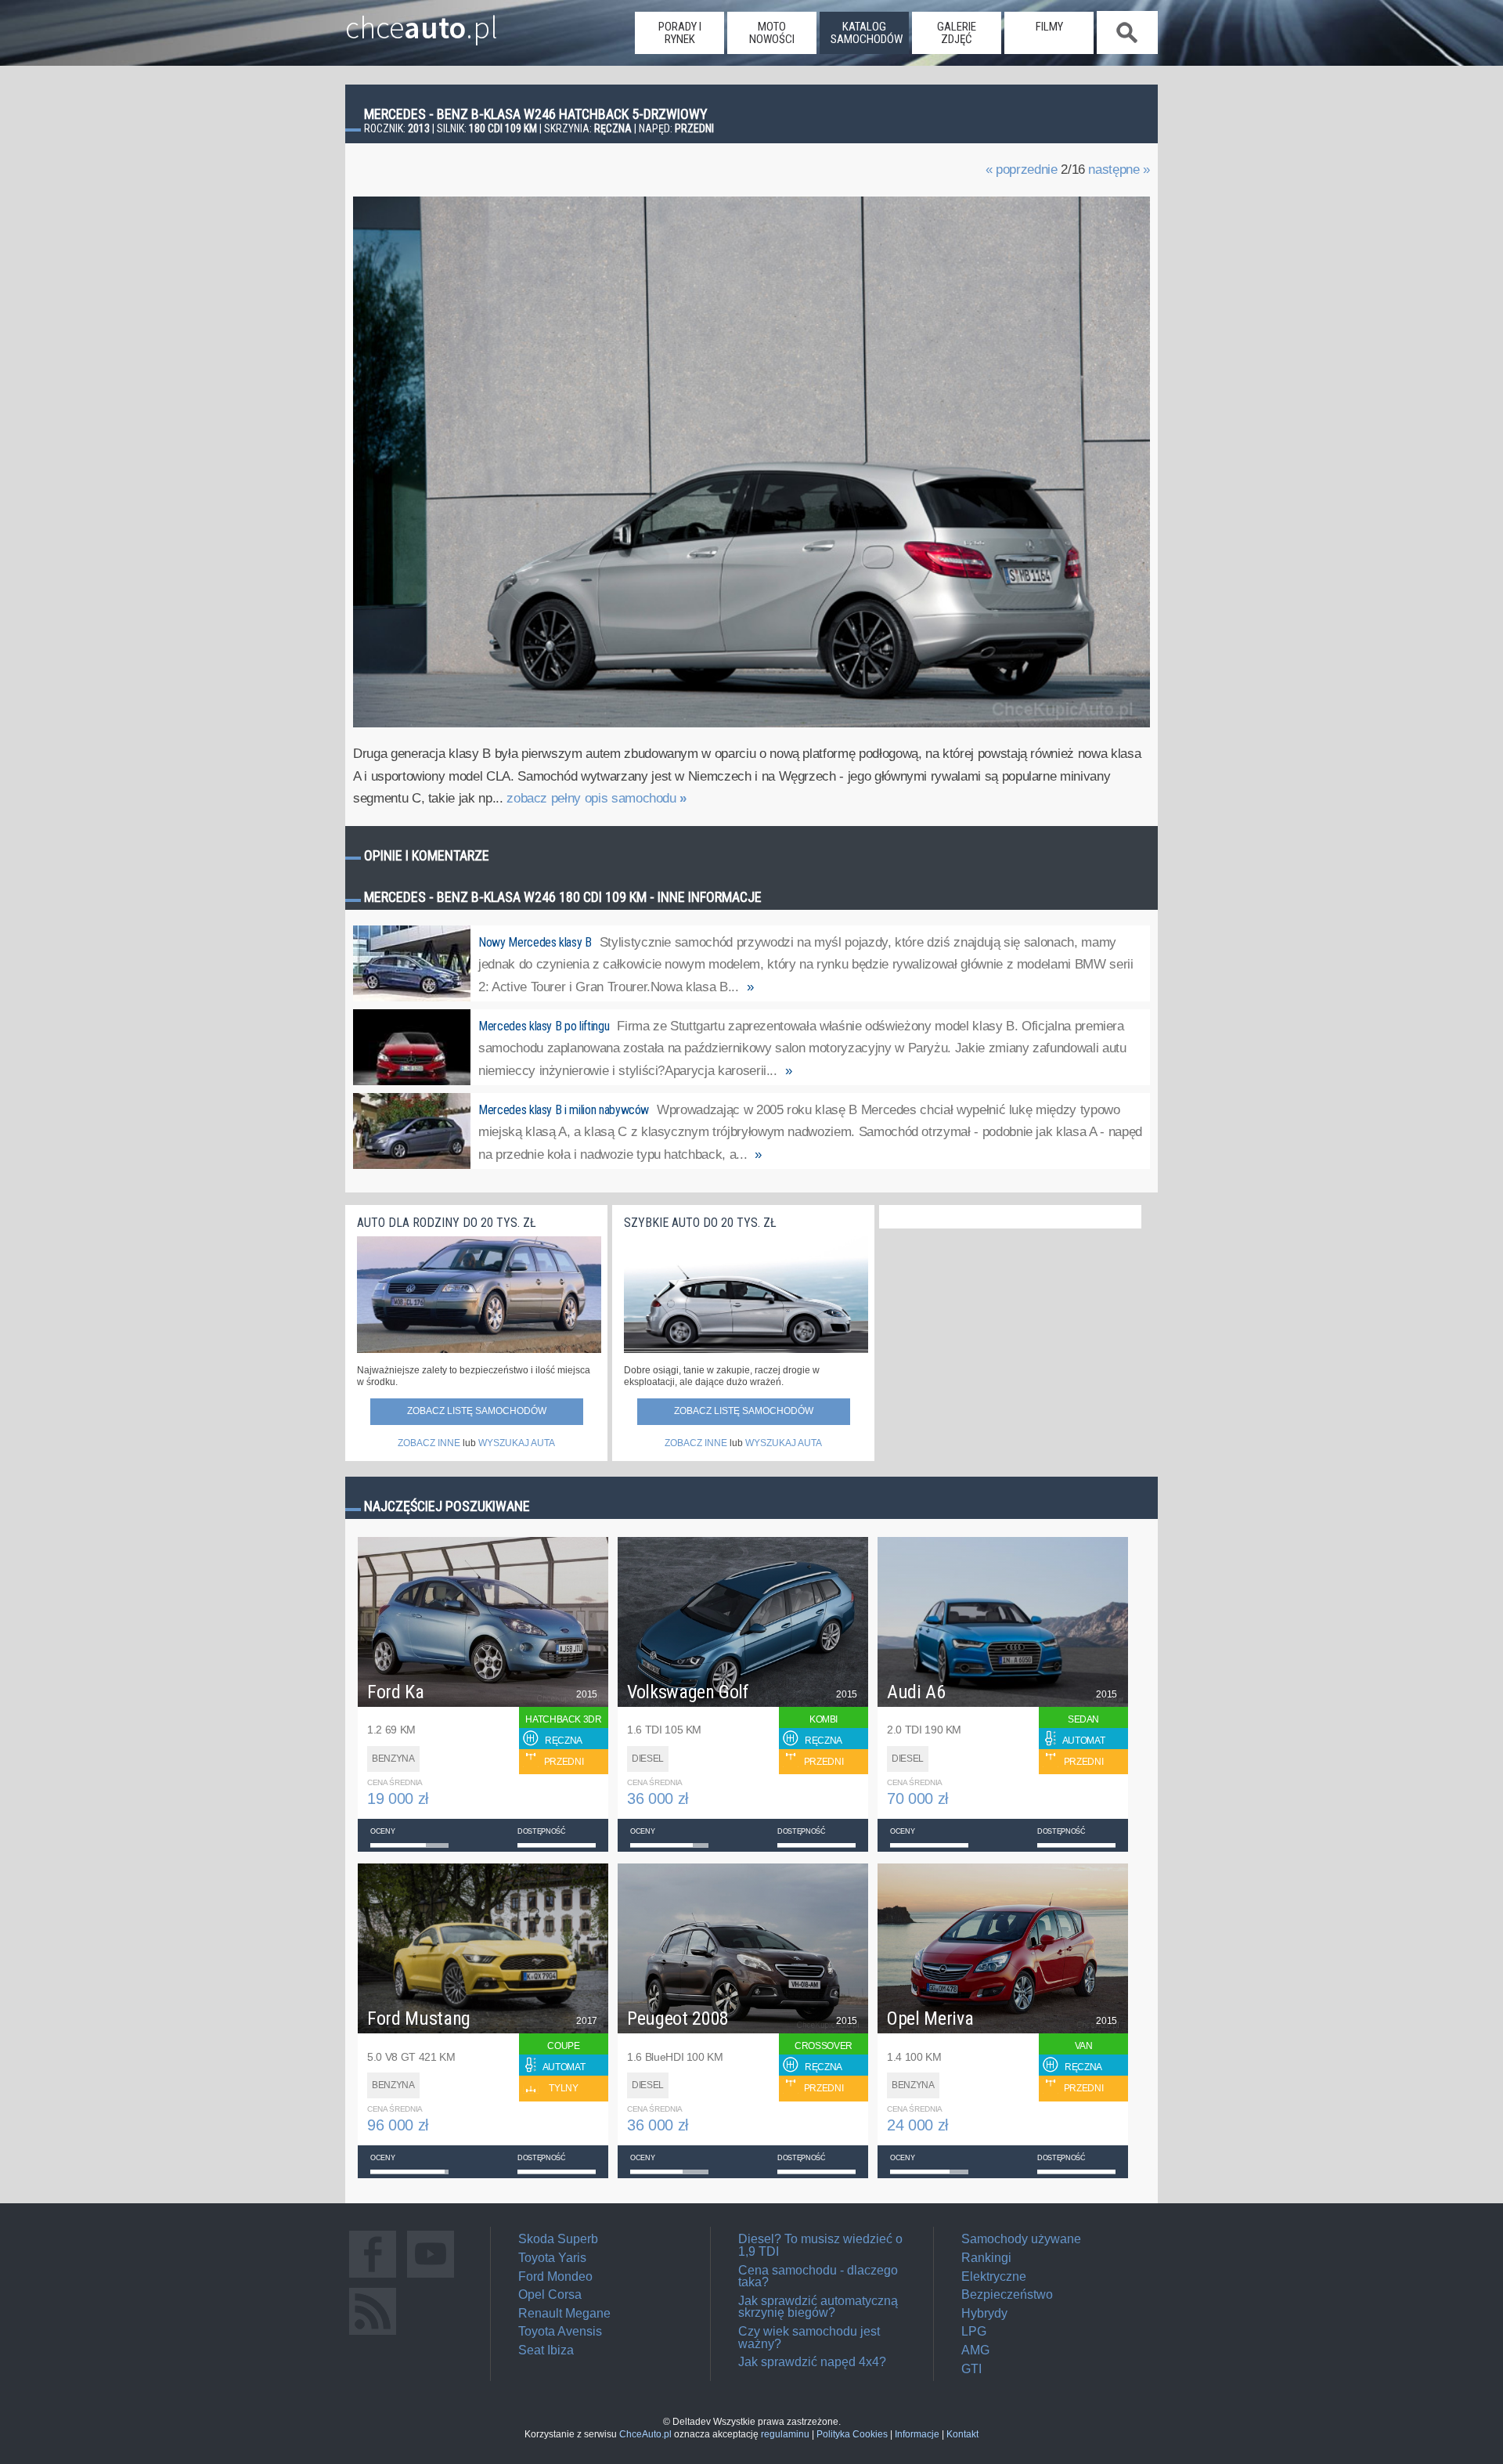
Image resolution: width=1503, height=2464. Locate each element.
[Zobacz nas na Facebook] (373, 2277)
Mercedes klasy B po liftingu (544, 1026)
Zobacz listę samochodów (477, 1411)
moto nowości (772, 33)
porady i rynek (680, 33)
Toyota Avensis (560, 2331)
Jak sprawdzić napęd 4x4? (812, 2362)
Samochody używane (1021, 2239)
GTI (971, 2369)
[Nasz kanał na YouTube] (431, 2277)
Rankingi (986, 2258)
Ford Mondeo (555, 2276)
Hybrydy (984, 2313)
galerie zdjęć (957, 33)
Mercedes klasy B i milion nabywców (564, 1110)
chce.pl (422, 21)
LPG (974, 2331)
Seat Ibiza (546, 2350)
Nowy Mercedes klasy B (535, 942)
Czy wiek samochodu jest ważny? (809, 2338)
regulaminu (785, 2434)
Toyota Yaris (552, 2258)
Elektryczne (994, 2276)
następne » (1119, 170)
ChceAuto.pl (645, 2434)
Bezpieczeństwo (1007, 2294)
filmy (1049, 27)
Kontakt (962, 2434)
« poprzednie (1022, 170)
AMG (975, 2350)
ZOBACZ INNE (429, 1443)
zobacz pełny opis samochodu (597, 798)
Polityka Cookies (852, 2434)
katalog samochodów (867, 33)
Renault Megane (564, 2313)
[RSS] (373, 2334)
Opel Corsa (550, 2294)
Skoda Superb (558, 2239)
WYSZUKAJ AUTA (517, 1443)
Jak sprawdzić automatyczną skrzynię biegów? (818, 2307)
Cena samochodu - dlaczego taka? (818, 2276)
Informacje (917, 2434)
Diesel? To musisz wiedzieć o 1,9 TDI (820, 2245)
